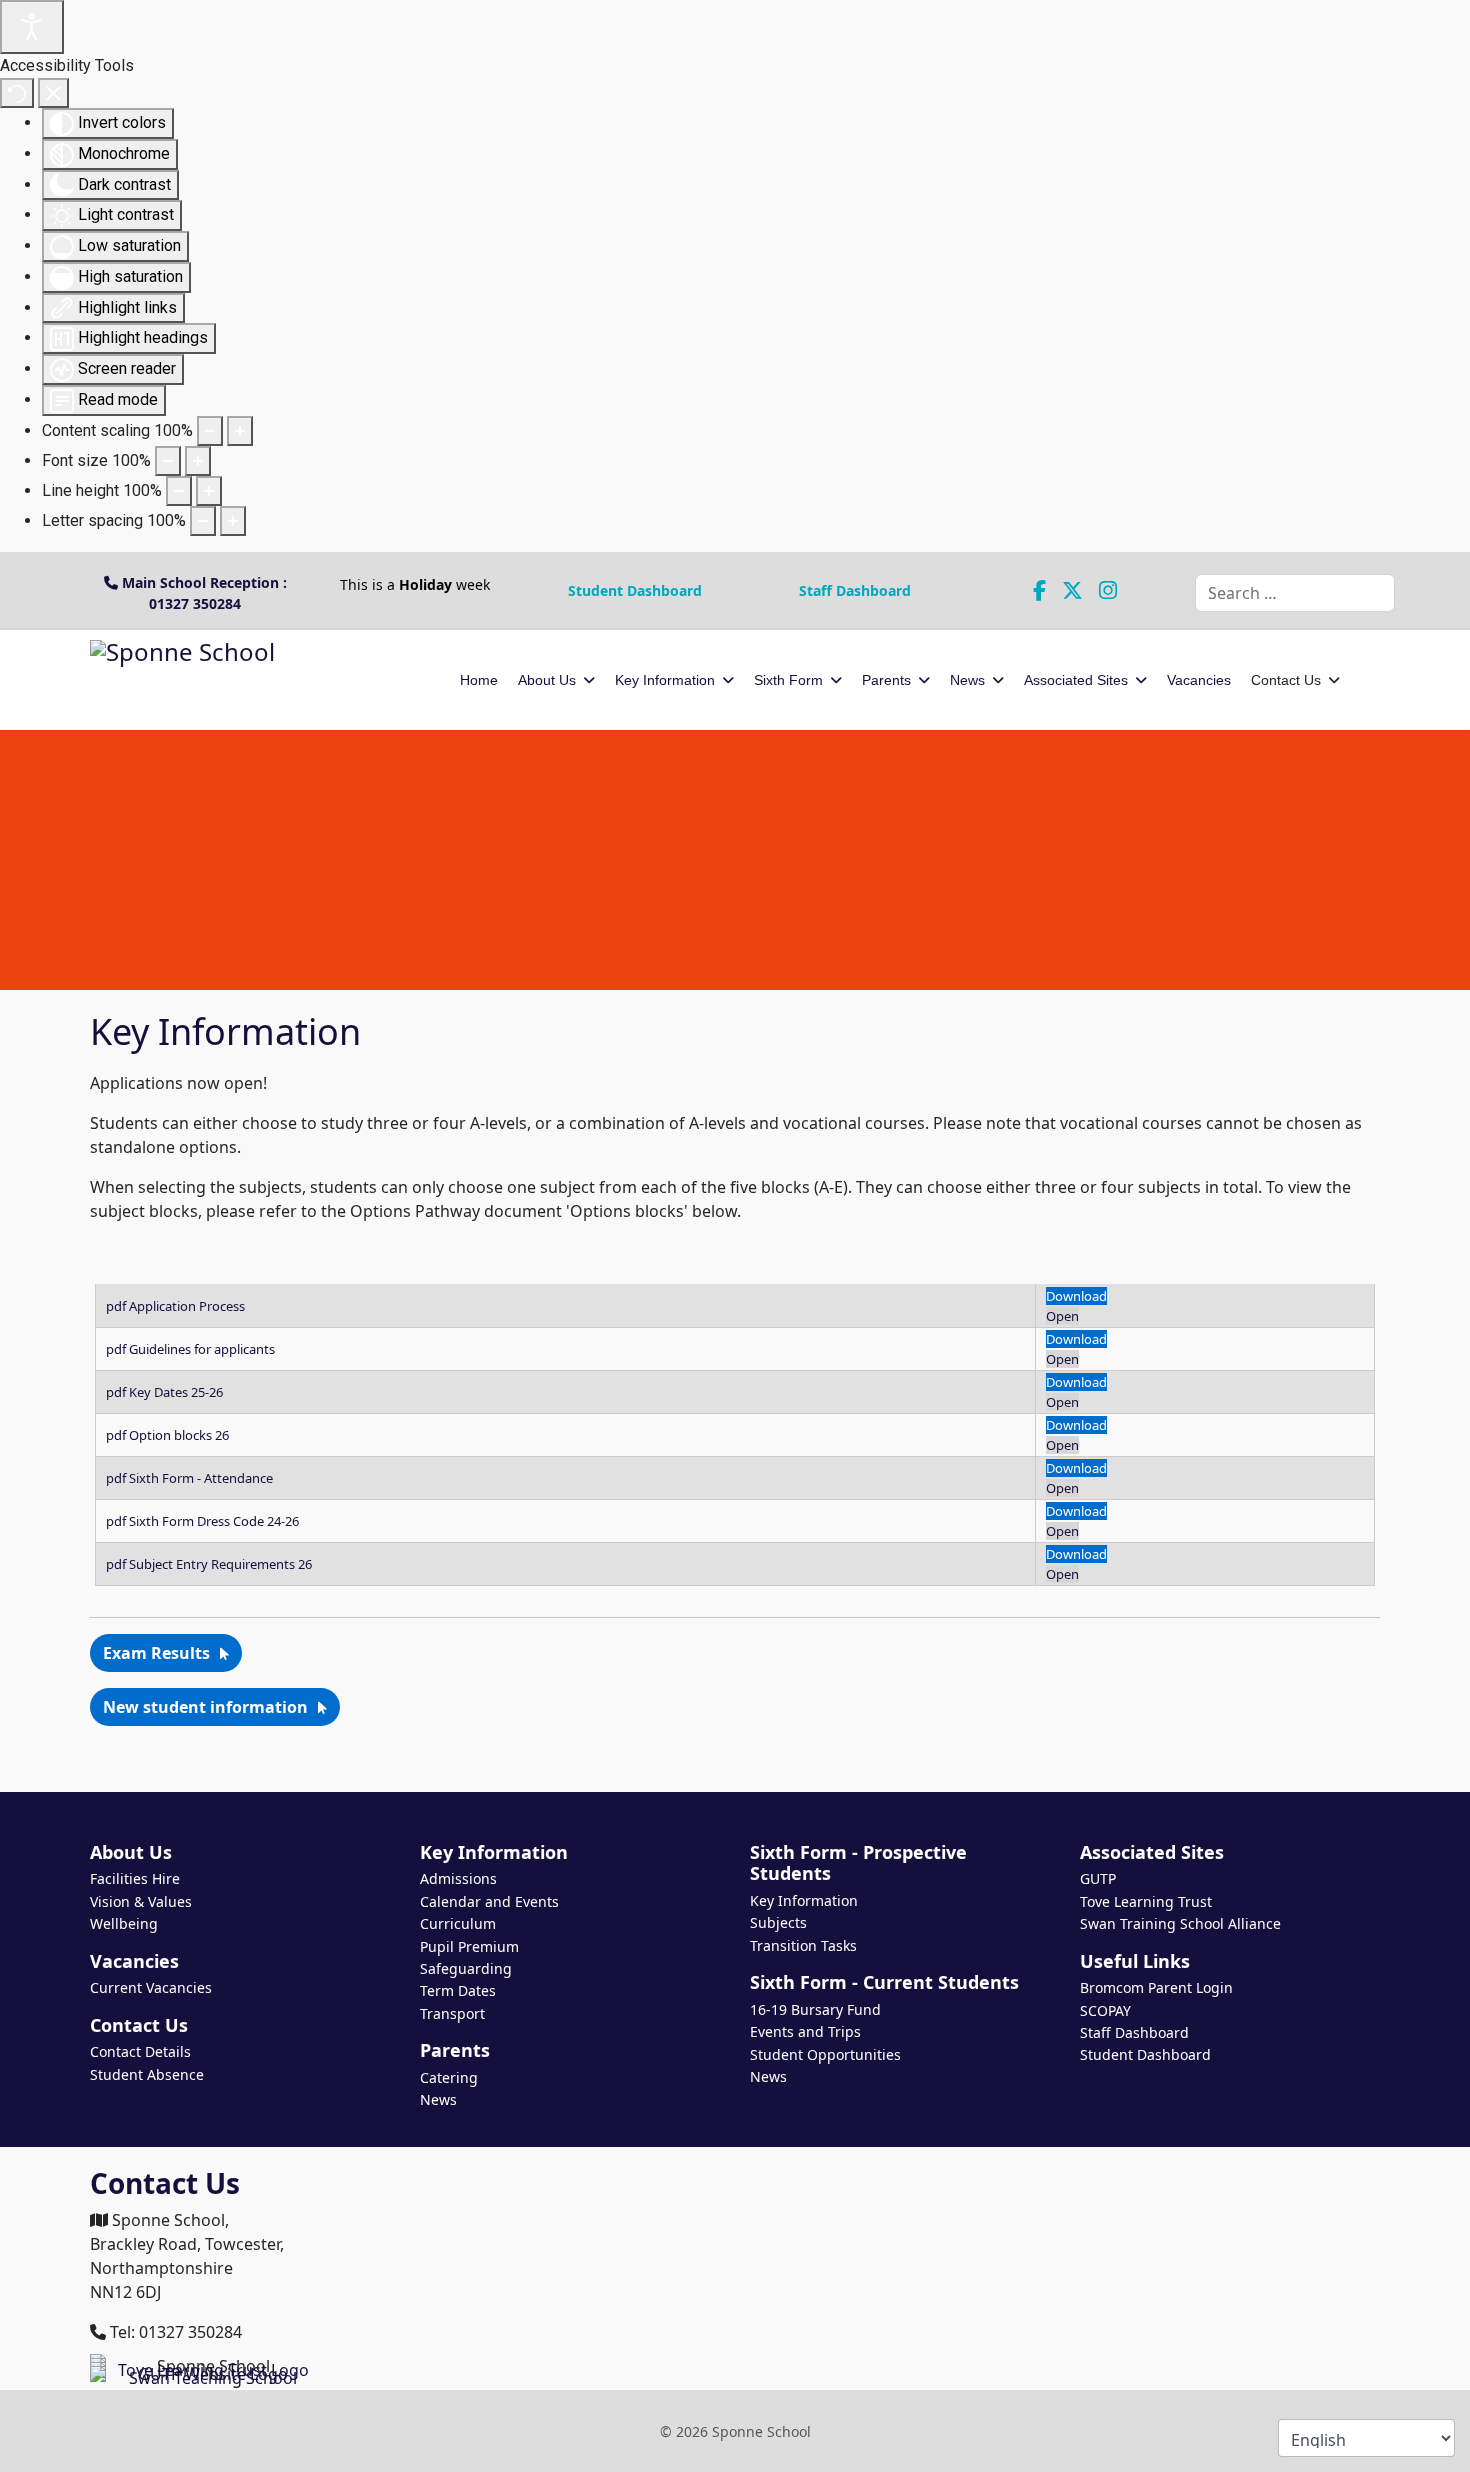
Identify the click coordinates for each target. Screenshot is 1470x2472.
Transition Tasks (803, 1945)
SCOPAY (1105, 2010)
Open (1062, 1316)
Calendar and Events (489, 1901)
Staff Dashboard (855, 590)
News (967, 680)
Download (1076, 1296)
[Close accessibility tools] (53, 93)
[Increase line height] (209, 491)
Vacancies (1199, 680)
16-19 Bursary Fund (815, 2009)
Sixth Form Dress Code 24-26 (214, 1521)
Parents (886, 680)
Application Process (187, 1306)
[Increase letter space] (233, 521)
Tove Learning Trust (1146, 1901)
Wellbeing (124, 1923)
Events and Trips (805, 2031)
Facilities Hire (135, 1878)
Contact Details (140, 2051)
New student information (205, 1707)
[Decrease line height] (179, 491)
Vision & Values (141, 1901)
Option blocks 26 (179, 1435)
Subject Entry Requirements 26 (220, 1564)
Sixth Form (788, 680)
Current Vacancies (151, 1987)
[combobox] (1295, 593)
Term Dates (458, 1990)
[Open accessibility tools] (32, 27)
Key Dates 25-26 (176, 1392)
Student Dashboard (635, 590)
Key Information (665, 680)
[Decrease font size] (168, 461)
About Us (547, 680)
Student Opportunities (825, 2054)
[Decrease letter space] (203, 521)
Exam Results (156, 1653)
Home (479, 680)
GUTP (1098, 1878)
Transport (452, 2013)
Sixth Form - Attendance (201, 1478)
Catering (449, 2077)
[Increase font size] (198, 461)
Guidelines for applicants (202, 1349)
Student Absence (147, 2074)
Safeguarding (466, 1968)
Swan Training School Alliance (1180, 1923)
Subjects (778, 1922)
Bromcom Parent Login (1156, 1987)
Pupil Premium (469, 1946)
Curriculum (458, 1923)
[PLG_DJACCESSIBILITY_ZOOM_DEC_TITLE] (210, 431)
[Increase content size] (240, 431)
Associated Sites (1076, 680)
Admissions (458, 1878)
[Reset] (17, 93)
